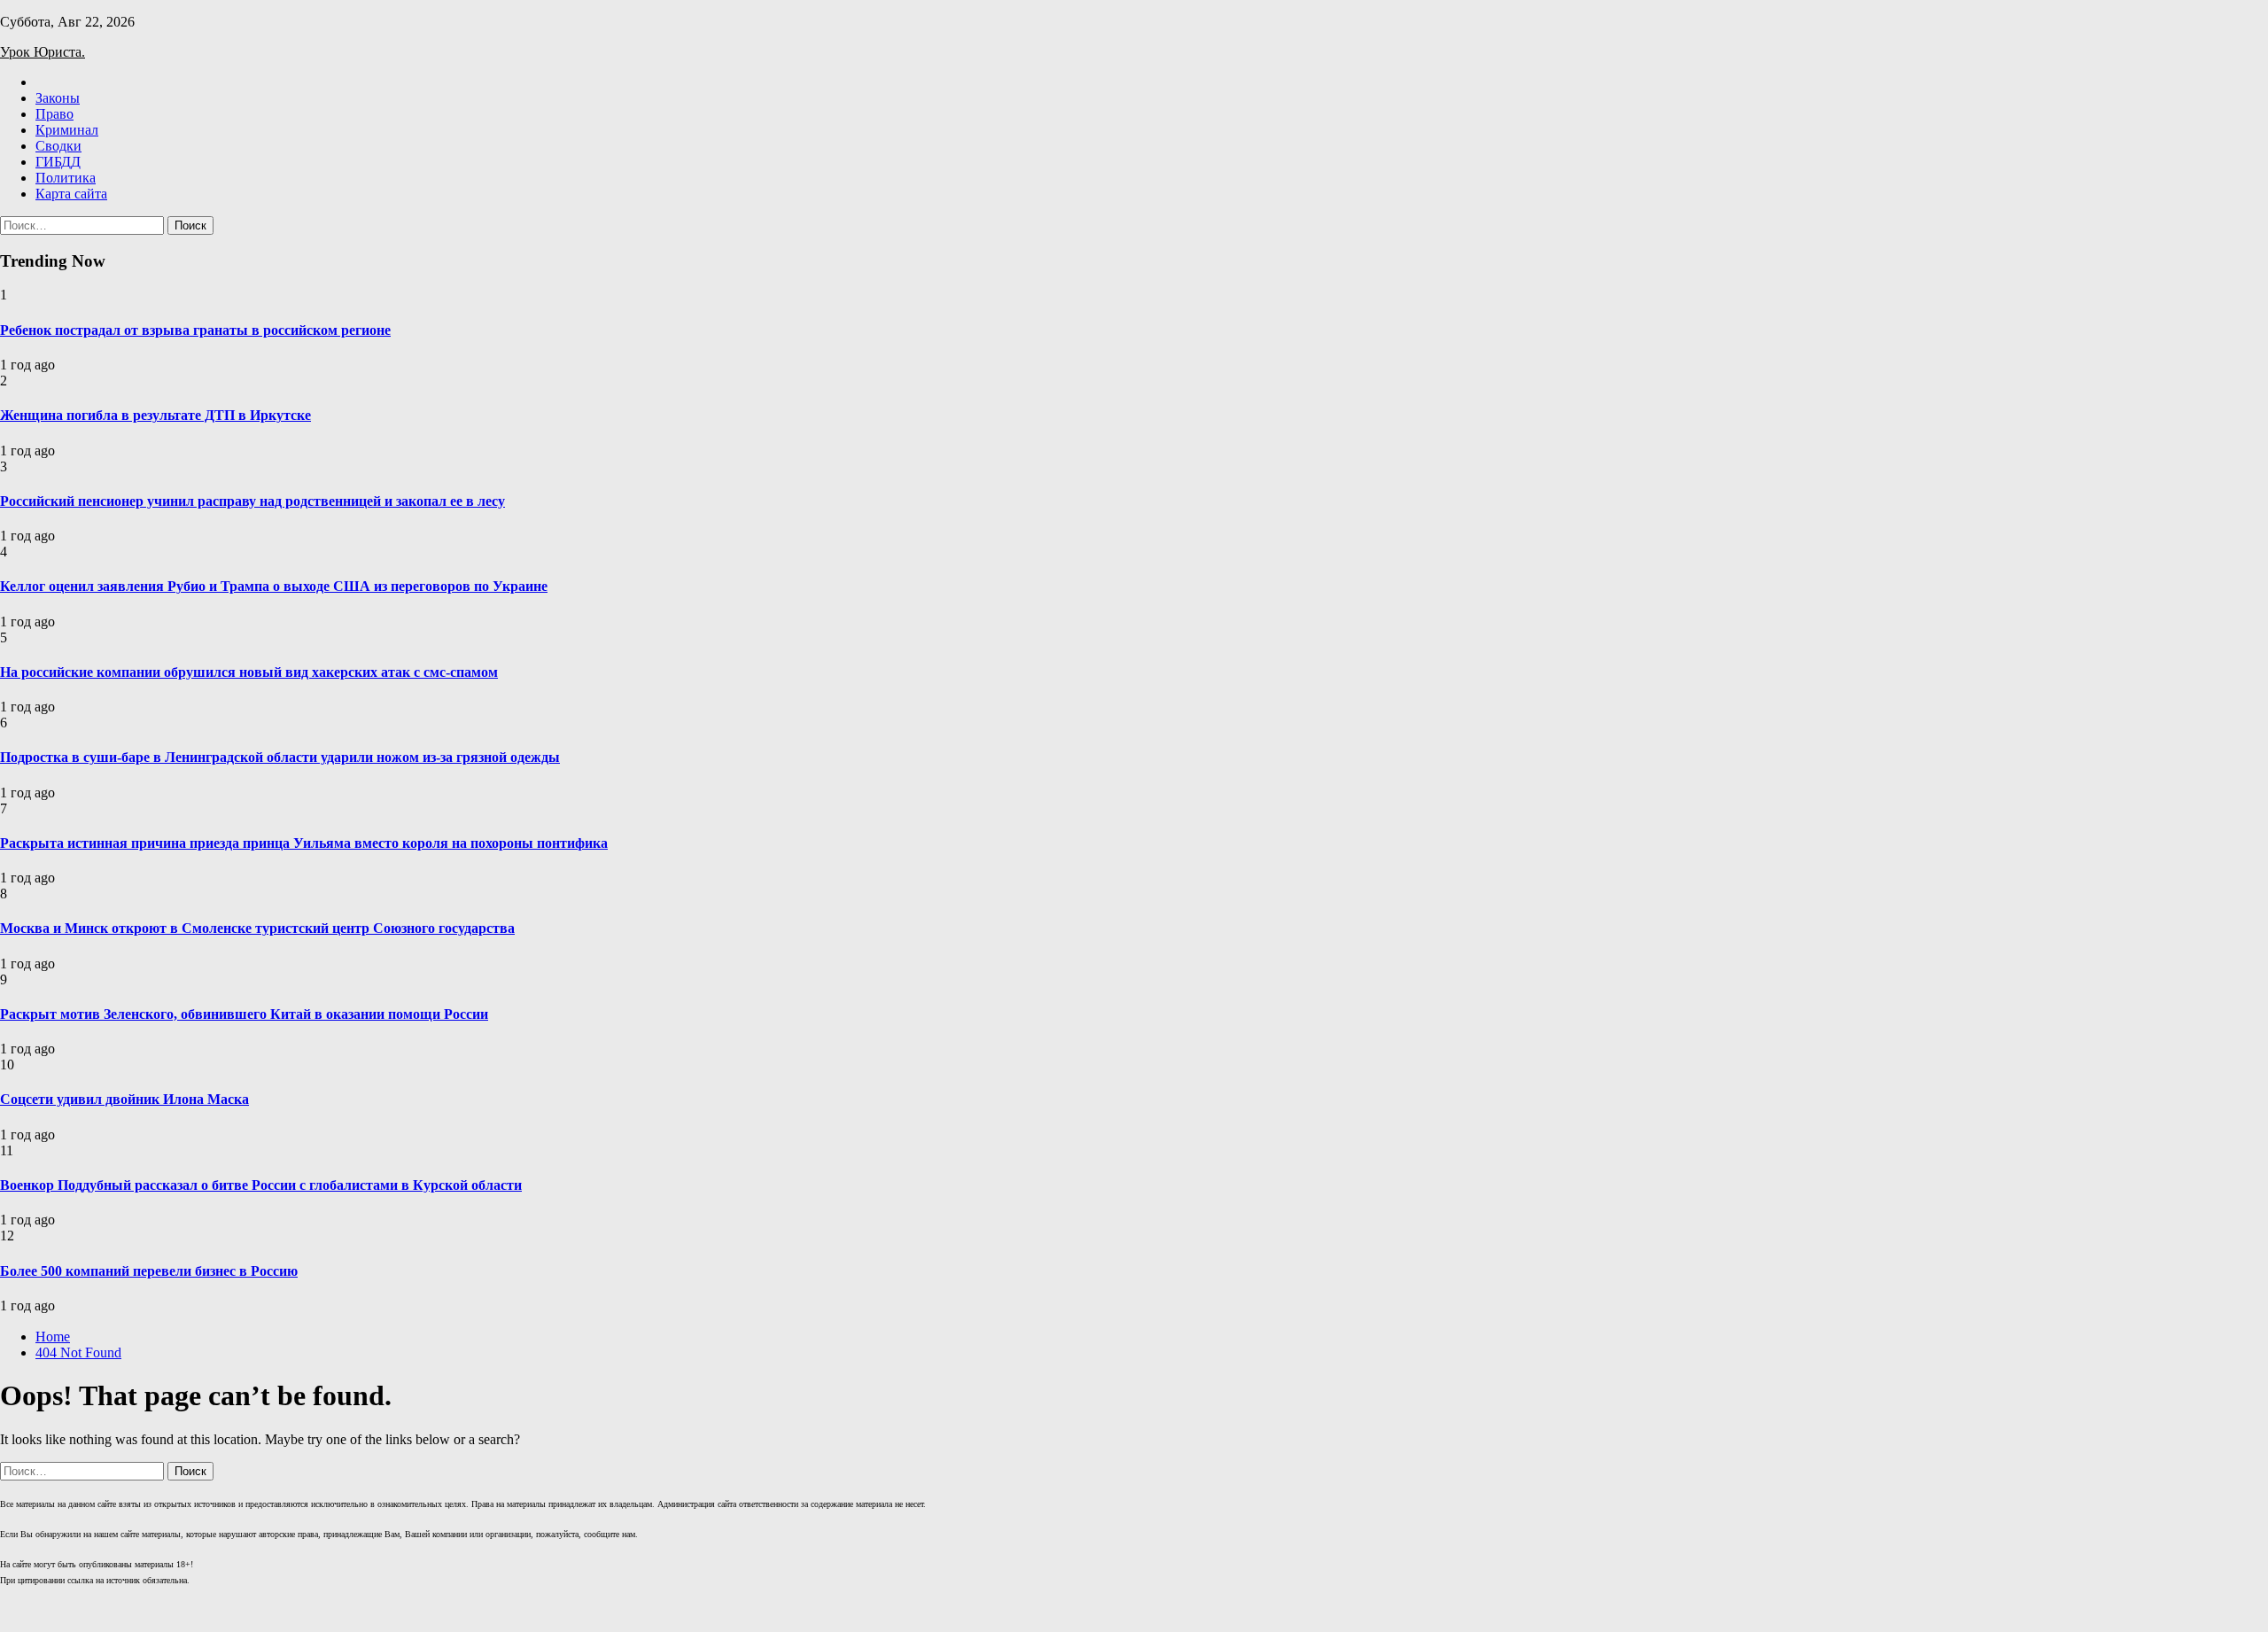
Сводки (58, 146)
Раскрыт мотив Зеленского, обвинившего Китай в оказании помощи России (244, 1014)
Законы (58, 98)
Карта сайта (71, 194)
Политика (66, 178)
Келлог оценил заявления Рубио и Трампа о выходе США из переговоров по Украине (274, 586)
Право (54, 114)
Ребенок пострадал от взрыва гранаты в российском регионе (195, 330)
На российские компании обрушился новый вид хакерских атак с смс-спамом (249, 672)
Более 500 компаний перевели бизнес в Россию (149, 1271)
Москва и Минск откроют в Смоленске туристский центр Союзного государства (257, 928)
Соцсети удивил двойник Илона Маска (124, 1099)
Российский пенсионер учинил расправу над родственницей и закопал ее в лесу (252, 501)
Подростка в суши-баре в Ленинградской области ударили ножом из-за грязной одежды (280, 757)
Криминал (67, 130)
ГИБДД (58, 162)
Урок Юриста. (43, 52)
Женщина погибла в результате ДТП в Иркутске (155, 415)
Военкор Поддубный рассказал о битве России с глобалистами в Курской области (261, 1185)
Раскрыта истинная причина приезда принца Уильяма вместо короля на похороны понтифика (304, 843)
